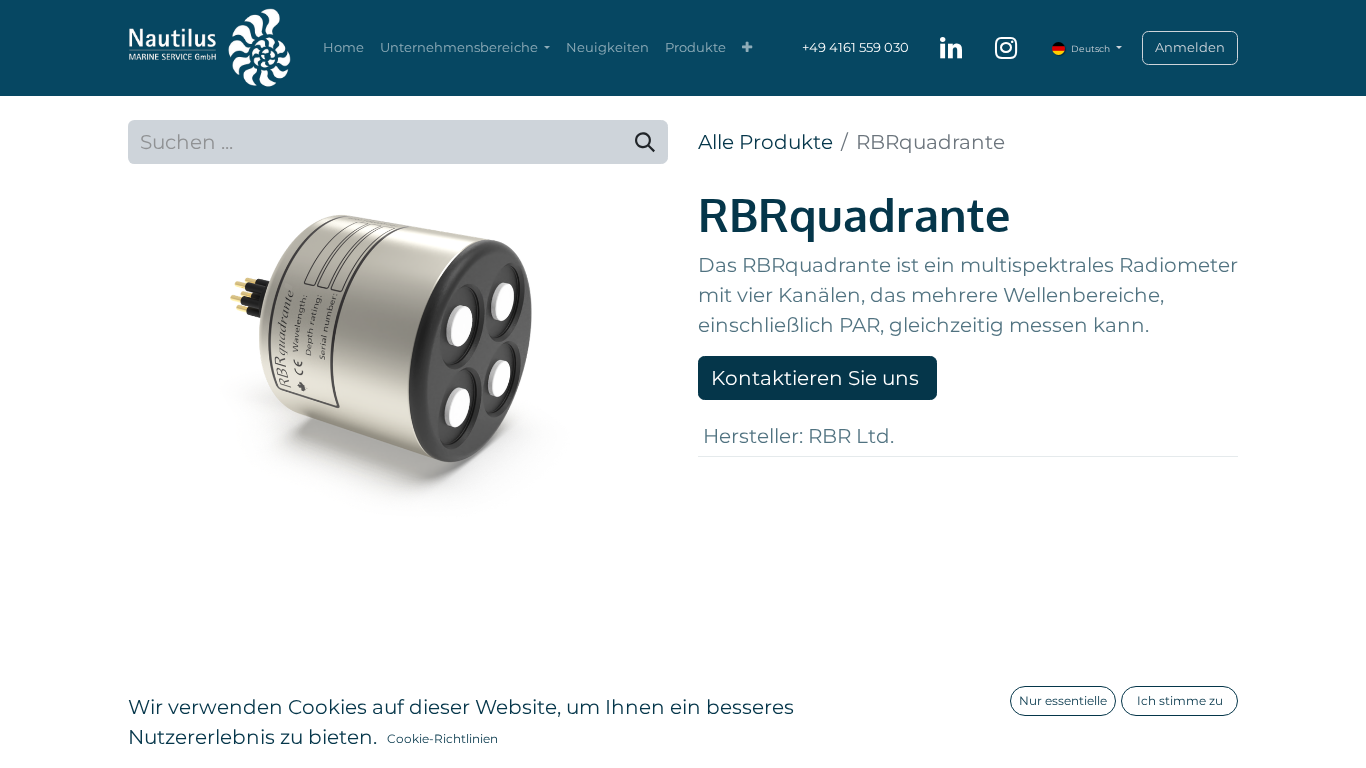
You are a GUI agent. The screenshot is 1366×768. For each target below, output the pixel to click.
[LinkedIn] (951, 48)
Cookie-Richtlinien (442, 738)
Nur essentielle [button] (1063, 700)
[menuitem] (343, 48)
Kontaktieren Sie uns (817, 378)
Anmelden (1190, 47)
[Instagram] (1006, 48)
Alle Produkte (765, 142)
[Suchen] (645, 142)
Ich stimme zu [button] (1180, 700)
